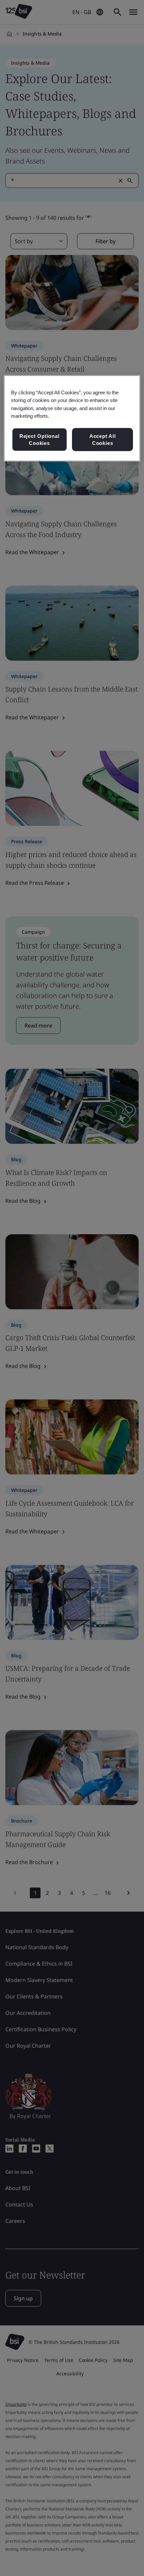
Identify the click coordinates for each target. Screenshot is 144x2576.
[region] (72, 418)
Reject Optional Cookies (40, 439)
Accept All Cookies (103, 439)
